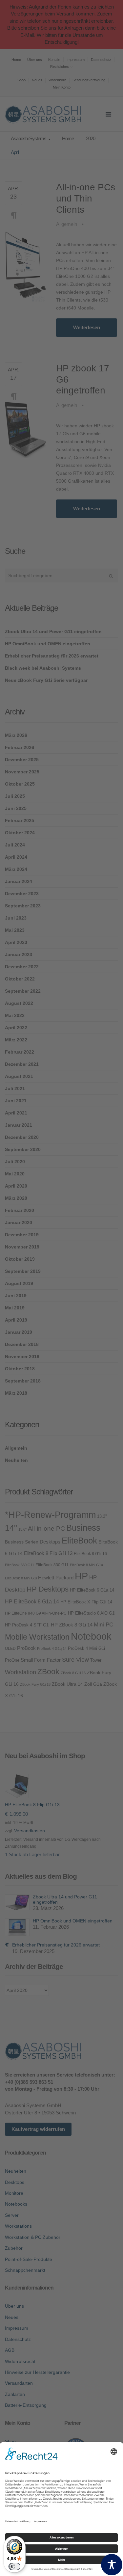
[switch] (14, 2566)
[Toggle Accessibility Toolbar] (112, 2565)
